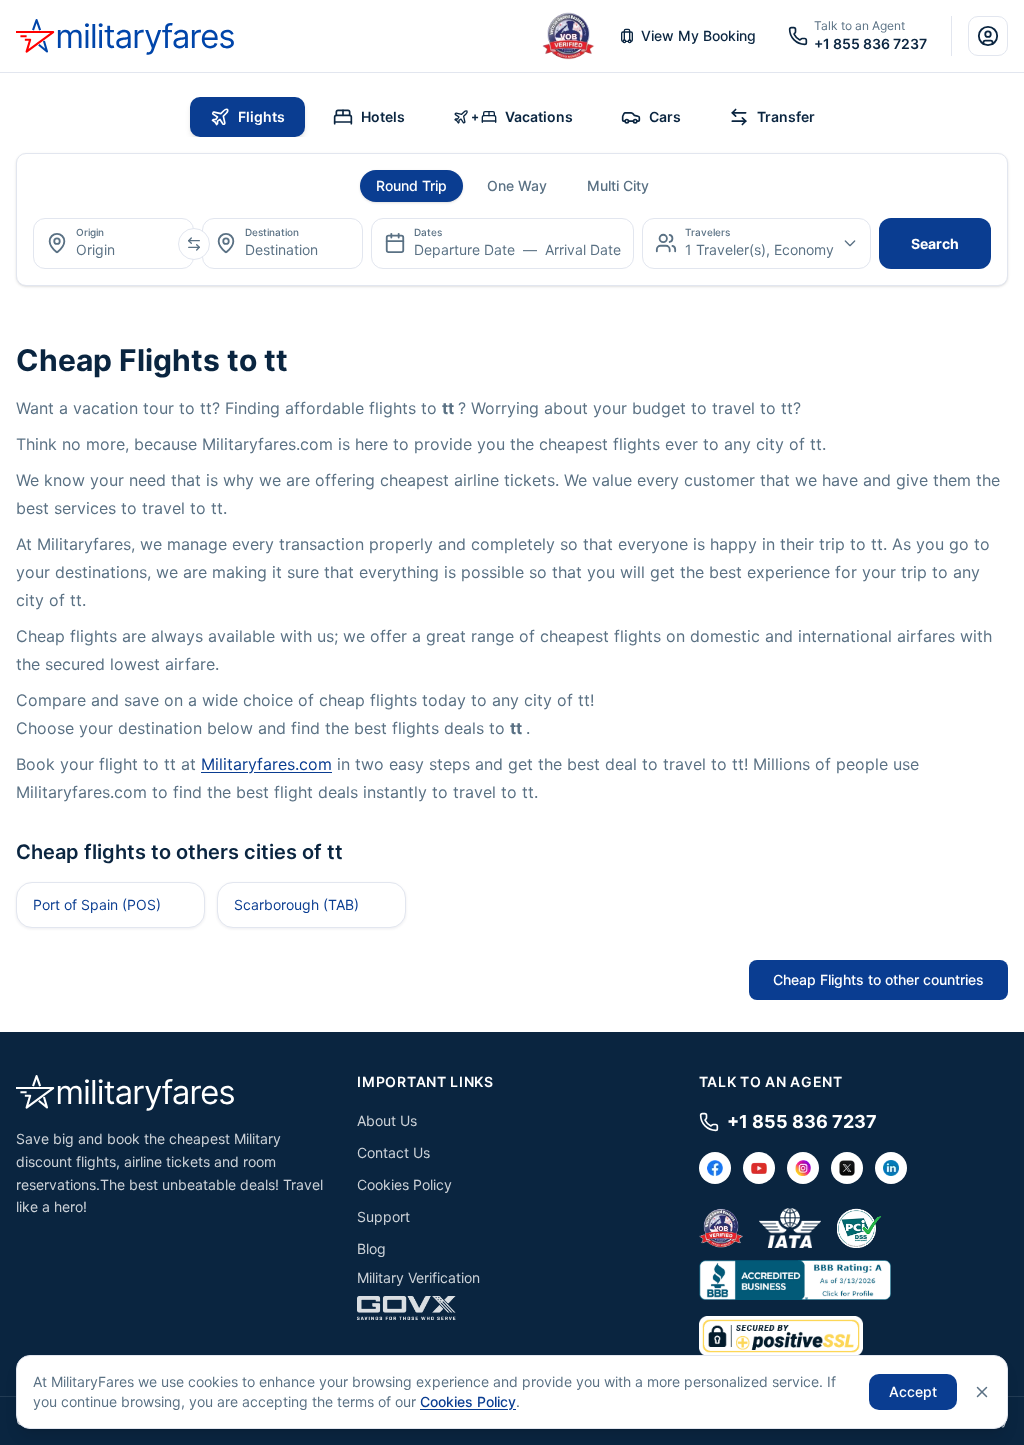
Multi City (618, 185)
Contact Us (393, 1152)
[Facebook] (715, 1168)
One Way (517, 185)
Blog (371, 1248)
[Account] (988, 36)
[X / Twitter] (847, 1168)
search (935, 243)
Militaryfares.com (266, 764)
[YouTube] (759, 1168)
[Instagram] (803, 1168)
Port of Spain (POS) (97, 904)
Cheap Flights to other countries (878, 979)
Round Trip (411, 185)
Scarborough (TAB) (296, 904)
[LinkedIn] (891, 1168)
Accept (913, 1391)
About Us (387, 1120)
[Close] (982, 1392)
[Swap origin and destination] (194, 244)
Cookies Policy (404, 1184)
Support (383, 1216)
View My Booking (698, 35)
